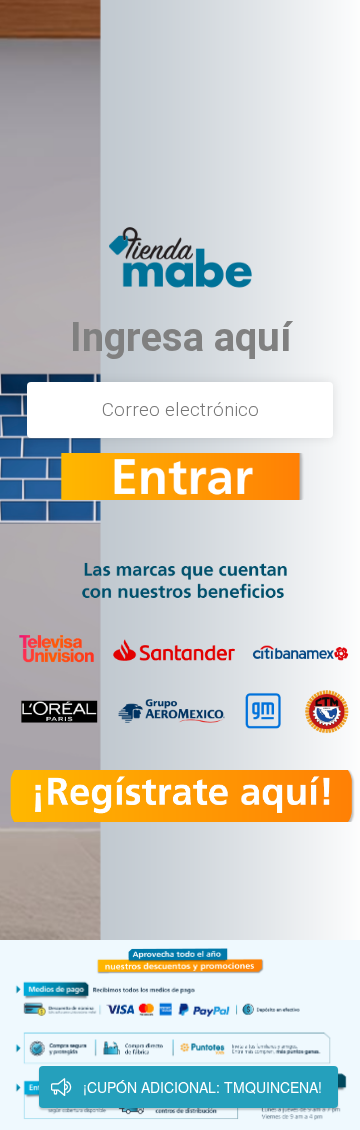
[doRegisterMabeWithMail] (180, 476)
